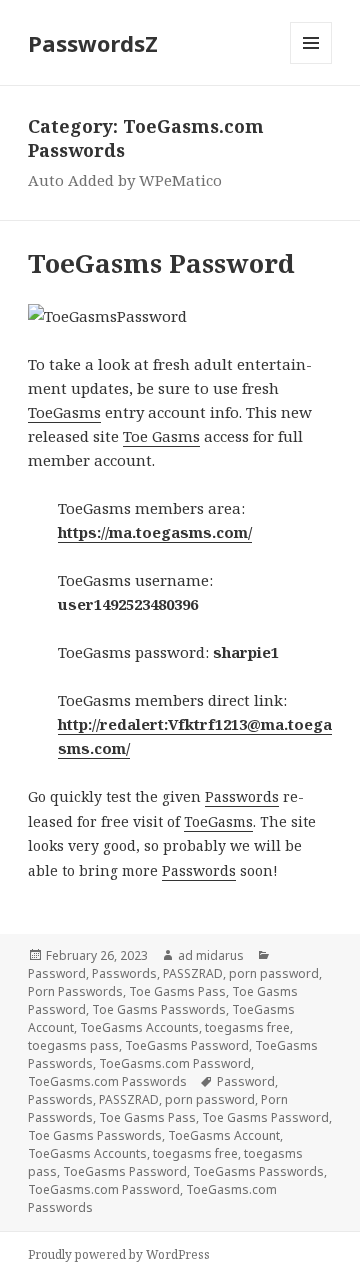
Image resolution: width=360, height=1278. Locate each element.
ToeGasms (64, 412)
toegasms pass (73, 1045)
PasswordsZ (93, 43)
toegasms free (247, 1027)
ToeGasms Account (224, 1135)
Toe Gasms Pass (177, 991)
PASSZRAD (193, 973)
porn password (274, 973)
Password (57, 973)
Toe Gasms (161, 436)
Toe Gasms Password (265, 1117)
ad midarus (211, 955)
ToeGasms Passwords (258, 1171)
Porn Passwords (75, 991)
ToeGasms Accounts (139, 1027)
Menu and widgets (311, 63)
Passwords (242, 796)
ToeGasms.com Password (175, 1063)
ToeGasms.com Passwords (107, 1081)
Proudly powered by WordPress (119, 1254)
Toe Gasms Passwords (159, 1009)
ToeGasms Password (161, 263)
